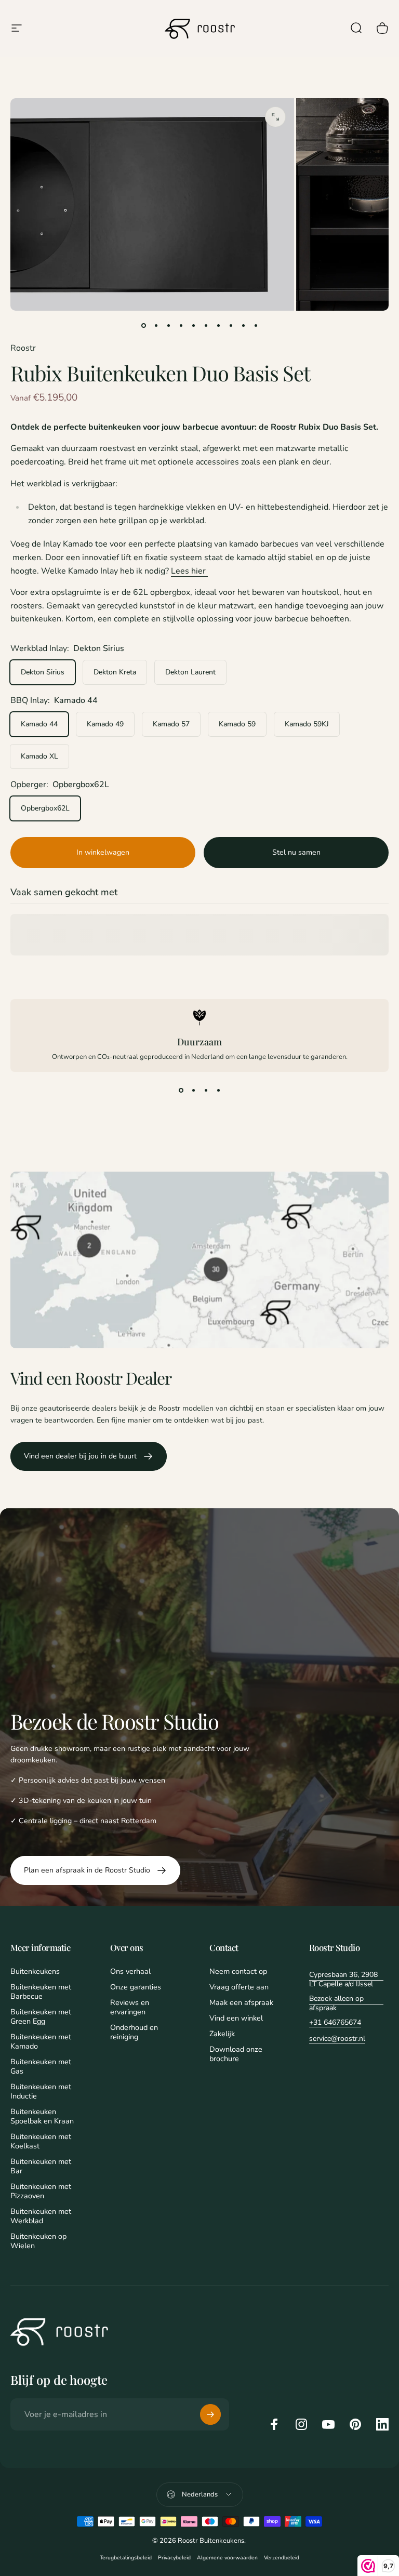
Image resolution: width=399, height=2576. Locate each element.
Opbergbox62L (45, 808)
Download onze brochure (236, 2054)
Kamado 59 (237, 724)
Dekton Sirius (43, 672)
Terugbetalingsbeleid (126, 2558)
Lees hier (189, 571)
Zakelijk (222, 2034)
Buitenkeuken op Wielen (38, 2241)
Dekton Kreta (115, 672)
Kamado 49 (105, 724)
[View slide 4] (218, 1091)
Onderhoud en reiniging (134, 2032)
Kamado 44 (39, 724)
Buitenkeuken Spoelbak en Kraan (42, 2116)
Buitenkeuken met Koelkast (41, 2141)
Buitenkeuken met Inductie (41, 2091)
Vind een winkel (236, 2018)
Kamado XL (39, 756)
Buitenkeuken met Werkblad (41, 2216)
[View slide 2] (193, 1091)
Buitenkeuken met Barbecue (41, 1991)
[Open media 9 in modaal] (275, 117)
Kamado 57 (171, 724)
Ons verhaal (130, 1971)
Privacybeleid (174, 2558)
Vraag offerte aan (239, 1987)
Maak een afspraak (241, 2002)
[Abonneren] (210, 2414)
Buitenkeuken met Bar (41, 2166)
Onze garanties (136, 1987)
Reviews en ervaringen (130, 2007)
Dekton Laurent (190, 672)
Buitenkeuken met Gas (41, 2066)
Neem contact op (238, 1971)
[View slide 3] (206, 1091)
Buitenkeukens (35, 1971)
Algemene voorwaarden (227, 2558)
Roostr (23, 348)
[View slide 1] (181, 1091)
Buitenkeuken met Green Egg (41, 2016)
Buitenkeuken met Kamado (41, 2041)
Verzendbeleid (282, 2558)
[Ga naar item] (143, 325)
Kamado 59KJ (307, 724)
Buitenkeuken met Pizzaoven (41, 2191)
